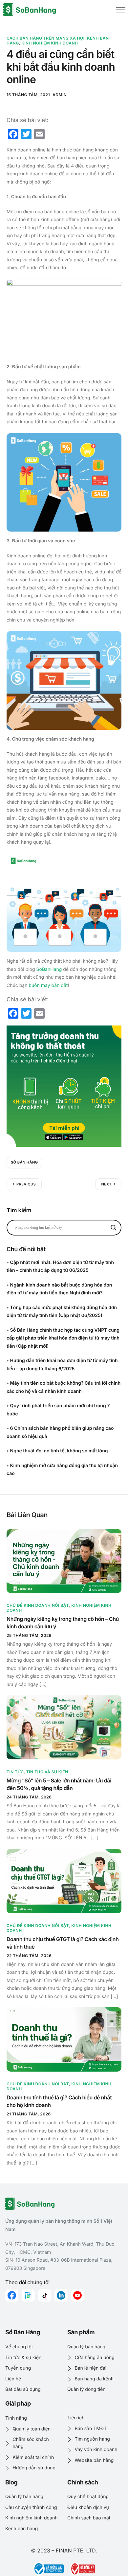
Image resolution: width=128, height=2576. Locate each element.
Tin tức (15, 1772)
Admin (60, 95)
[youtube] (77, 2295)
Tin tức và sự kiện (47, 1772)
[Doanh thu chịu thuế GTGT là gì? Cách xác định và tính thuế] (64, 1881)
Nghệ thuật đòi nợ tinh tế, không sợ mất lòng (59, 1451)
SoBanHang (49, 969)
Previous (26, 1184)
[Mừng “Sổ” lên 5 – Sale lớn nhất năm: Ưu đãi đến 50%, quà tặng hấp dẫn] (64, 1727)
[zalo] (28, 2295)
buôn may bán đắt (48, 985)
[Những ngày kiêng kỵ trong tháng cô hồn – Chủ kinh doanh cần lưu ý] (64, 1561)
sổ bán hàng (24, 1162)
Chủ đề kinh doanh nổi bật (38, 1605)
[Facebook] (12, 2295)
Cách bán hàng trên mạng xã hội (46, 38)
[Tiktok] (45, 2295)
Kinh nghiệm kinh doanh (50, 43)
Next (106, 1184)
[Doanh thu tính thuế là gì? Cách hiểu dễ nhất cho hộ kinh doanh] (64, 2039)
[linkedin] (61, 2295)
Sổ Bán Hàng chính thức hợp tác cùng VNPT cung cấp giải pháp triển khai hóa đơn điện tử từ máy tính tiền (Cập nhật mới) (63, 1338)
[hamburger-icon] (121, 10)
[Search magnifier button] (114, 1228)
